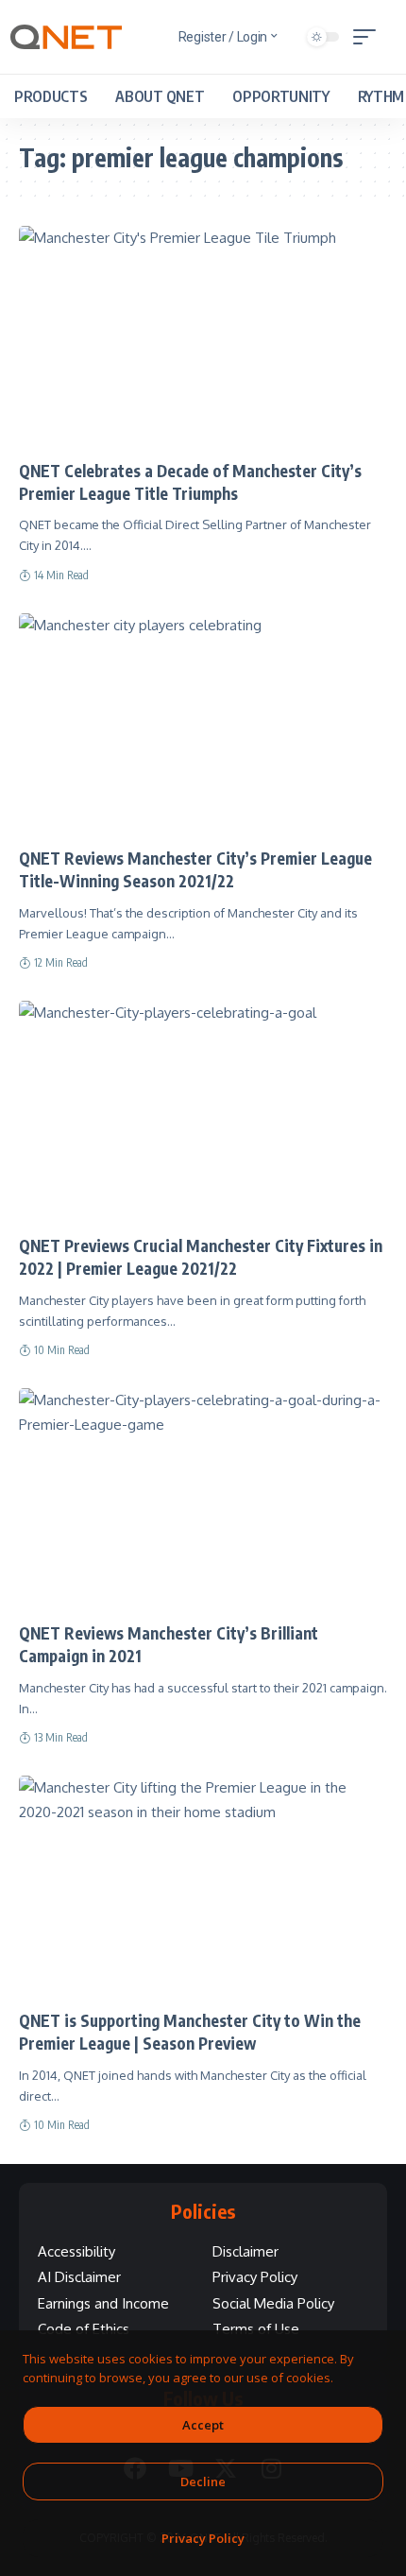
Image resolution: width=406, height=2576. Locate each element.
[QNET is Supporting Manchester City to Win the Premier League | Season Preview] (203, 1886)
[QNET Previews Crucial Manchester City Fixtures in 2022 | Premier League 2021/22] (203, 1111)
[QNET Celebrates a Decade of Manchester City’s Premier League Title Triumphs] (203, 336)
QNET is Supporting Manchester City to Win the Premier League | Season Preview (190, 2032)
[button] (369, 37)
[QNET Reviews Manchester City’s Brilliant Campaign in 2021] (203, 1499)
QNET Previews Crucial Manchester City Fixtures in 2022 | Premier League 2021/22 (201, 1257)
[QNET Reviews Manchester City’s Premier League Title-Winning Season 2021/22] (203, 724)
